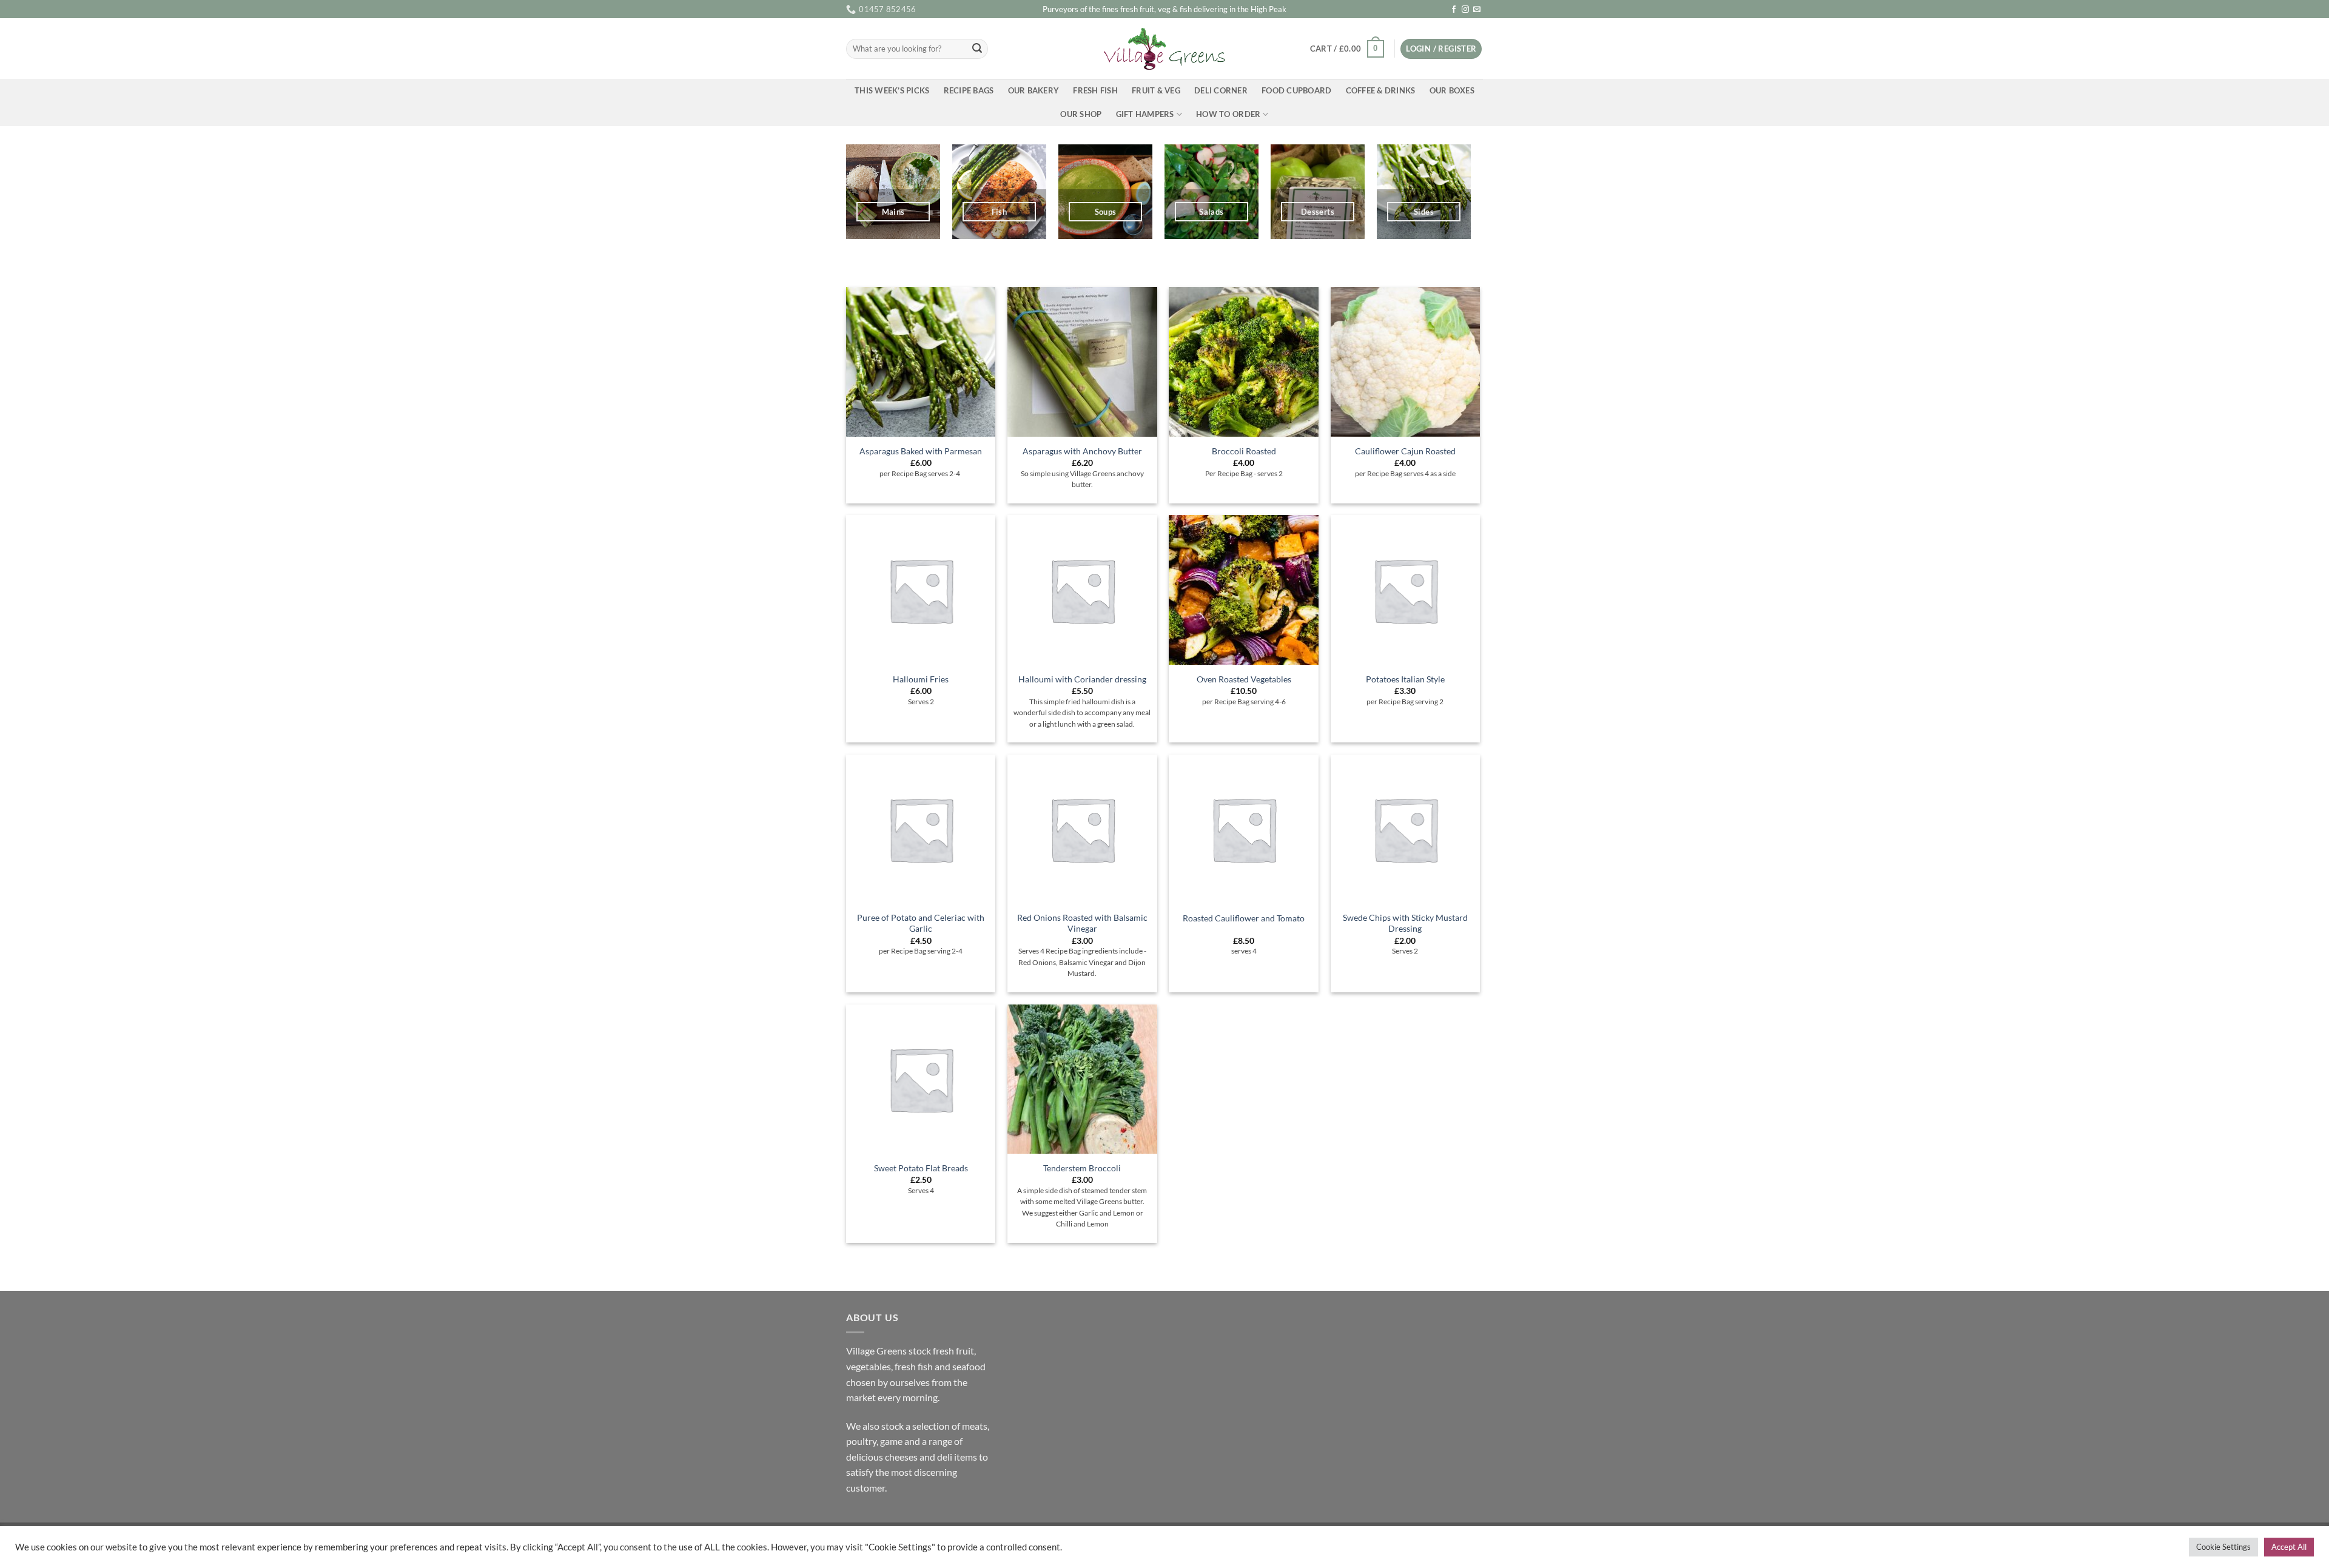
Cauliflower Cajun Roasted (1405, 451)
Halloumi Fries (921, 679)
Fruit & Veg (1156, 90)
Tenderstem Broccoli (1082, 1168)
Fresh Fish (1095, 90)
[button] (1347, 49)
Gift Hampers (1145, 114)
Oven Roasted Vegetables (1244, 679)
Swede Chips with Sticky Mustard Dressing (1405, 923)
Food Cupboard (1296, 90)
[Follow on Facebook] (1454, 10)
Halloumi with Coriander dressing (1082, 679)
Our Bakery (1034, 90)
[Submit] (977, 49)
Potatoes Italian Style (1405, 679)
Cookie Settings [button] (2223, 1547)
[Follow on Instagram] (1465, 10)
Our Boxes (1452, 90)
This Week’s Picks (892, 90)
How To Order (1228, 114)
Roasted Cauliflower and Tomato (1244, 918)
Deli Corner (1221, 90)
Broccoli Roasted (1244, 451)
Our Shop (1081, 114)
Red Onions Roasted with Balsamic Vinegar (1082, 923)
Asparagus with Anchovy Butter (1082, 451)
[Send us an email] (1477, 10)
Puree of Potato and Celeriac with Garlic (921, 923)
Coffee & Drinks (1381, 90)
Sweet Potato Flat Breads (921, 1168)
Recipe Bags (969, 90)
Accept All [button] (2289, 1547)
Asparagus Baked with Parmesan (921, 451)
